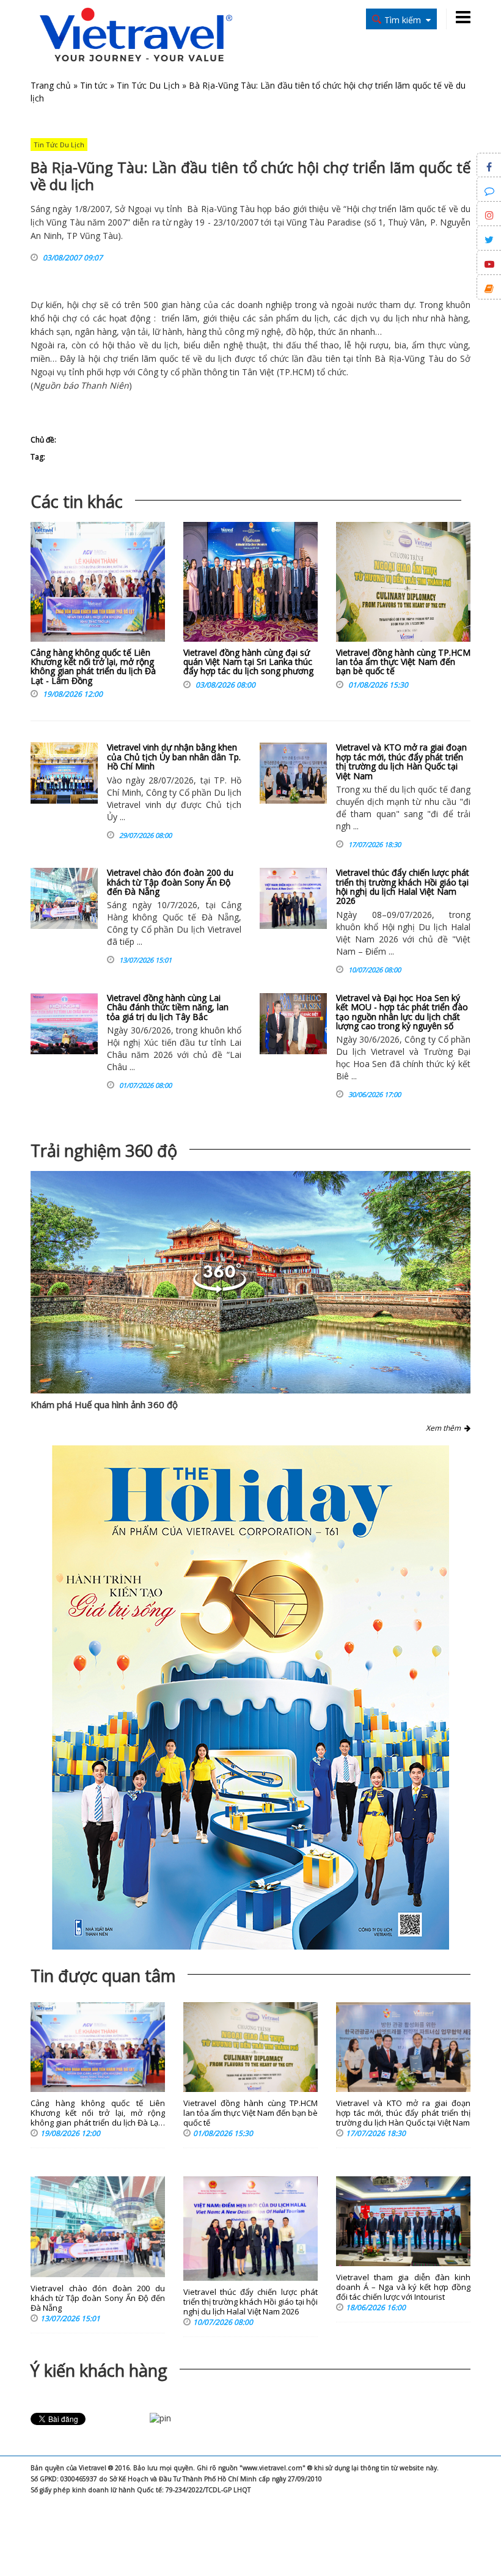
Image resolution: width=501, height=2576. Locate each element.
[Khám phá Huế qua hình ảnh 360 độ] (250, 1282)
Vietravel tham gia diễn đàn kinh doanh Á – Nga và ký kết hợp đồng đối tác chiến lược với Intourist (403, 2287)
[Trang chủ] (136, 36)
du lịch (315, 318)
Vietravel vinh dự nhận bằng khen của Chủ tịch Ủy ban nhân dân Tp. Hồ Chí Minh (174, 757)
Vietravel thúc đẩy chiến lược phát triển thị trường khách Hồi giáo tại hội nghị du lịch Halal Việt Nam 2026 (403, 886)
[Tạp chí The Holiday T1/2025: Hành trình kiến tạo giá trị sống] (250, 1697)
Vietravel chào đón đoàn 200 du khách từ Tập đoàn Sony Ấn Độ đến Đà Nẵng (170, 882)
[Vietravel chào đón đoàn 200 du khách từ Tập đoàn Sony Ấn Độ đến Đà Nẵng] (64, 898)
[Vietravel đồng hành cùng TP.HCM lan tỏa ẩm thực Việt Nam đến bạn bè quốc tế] (403, 585)
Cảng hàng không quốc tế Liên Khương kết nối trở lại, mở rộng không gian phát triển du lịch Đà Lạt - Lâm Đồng (93, 666)
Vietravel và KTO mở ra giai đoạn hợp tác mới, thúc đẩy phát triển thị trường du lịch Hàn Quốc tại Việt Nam (401, 761)
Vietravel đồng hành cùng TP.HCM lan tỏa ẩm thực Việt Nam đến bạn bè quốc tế (403, 662)
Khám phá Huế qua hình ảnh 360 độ (104, 1404)
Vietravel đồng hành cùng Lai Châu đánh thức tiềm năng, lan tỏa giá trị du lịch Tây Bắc (168, 1007)
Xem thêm (445, 1428)
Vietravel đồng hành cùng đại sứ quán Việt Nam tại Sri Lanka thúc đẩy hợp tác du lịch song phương (248, 662)
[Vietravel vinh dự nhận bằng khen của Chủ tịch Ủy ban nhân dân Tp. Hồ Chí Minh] (64, 773)
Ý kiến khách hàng (99, 2370)
